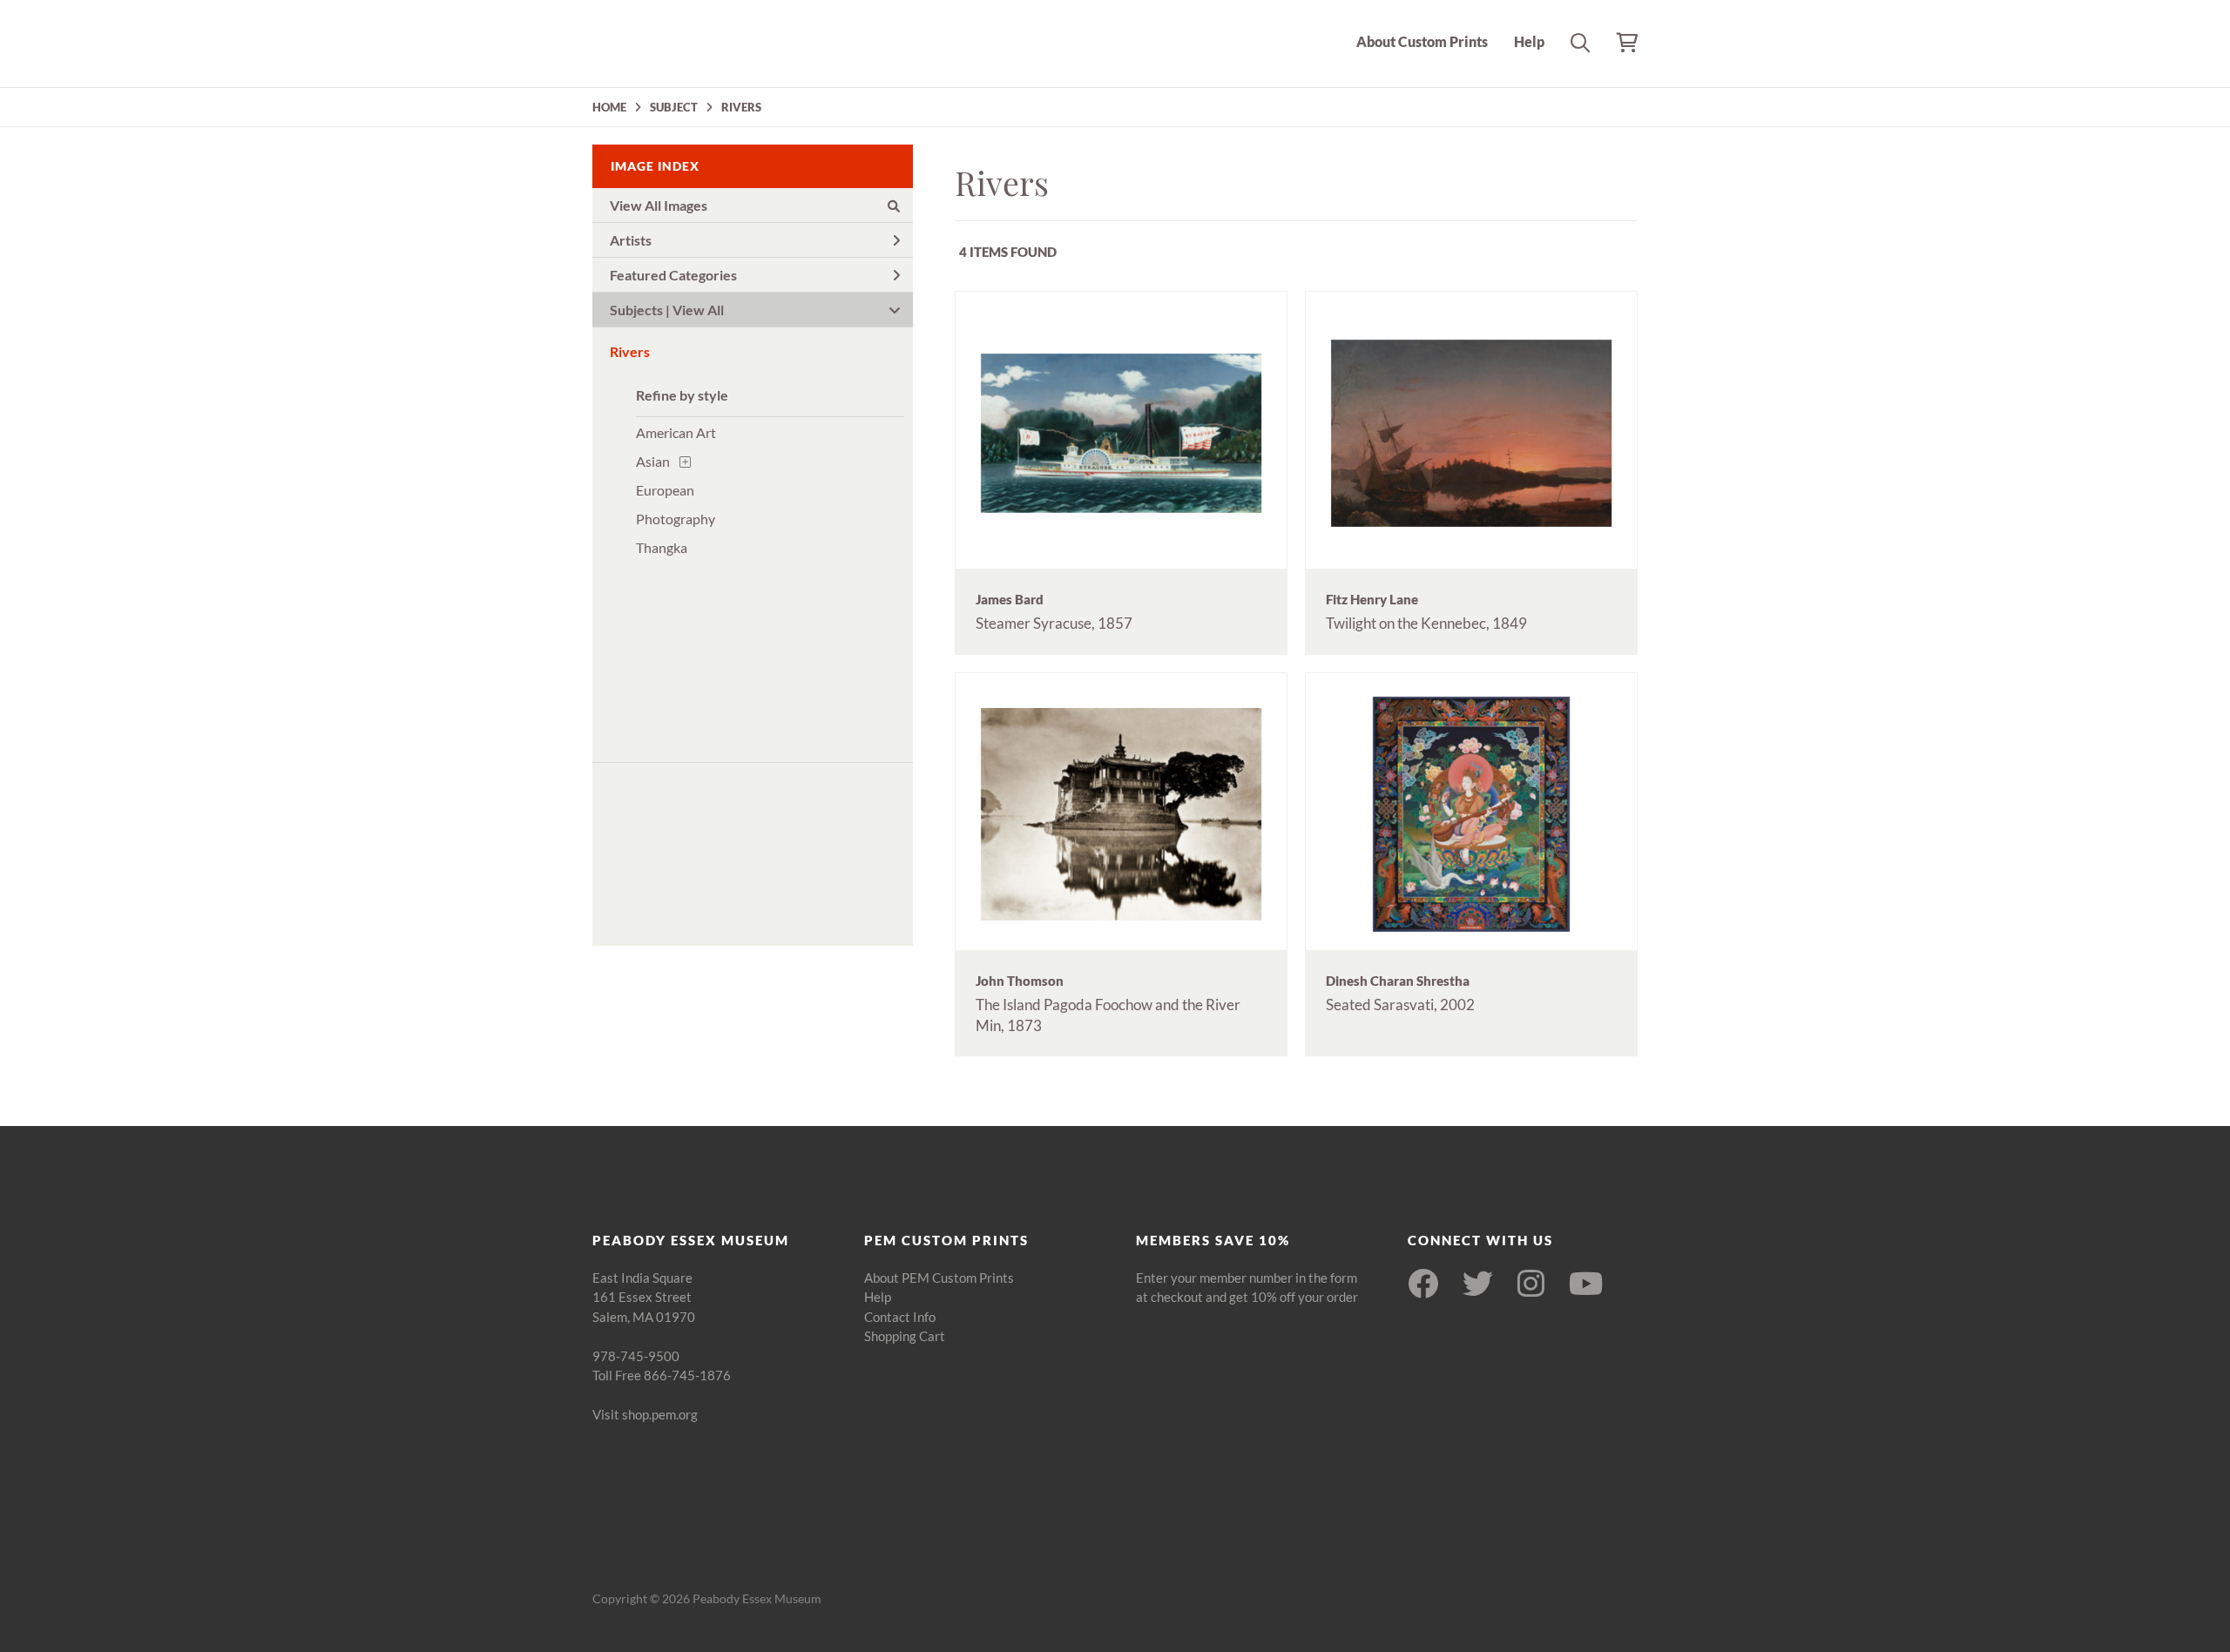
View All (698, 310)
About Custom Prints (1422, 41)
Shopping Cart (905, 1336)
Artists (631, 240)
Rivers (630, 351)
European (665, 490)
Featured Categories (673, 275)
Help (1529, 41)
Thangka (662, 547)
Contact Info (900, 1317)
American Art (676, 432)
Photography (676, 519)
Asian (653, 461)
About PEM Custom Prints (939, 1278)
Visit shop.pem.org (645, 1414)
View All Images (659, 205)
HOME (609, 107)
